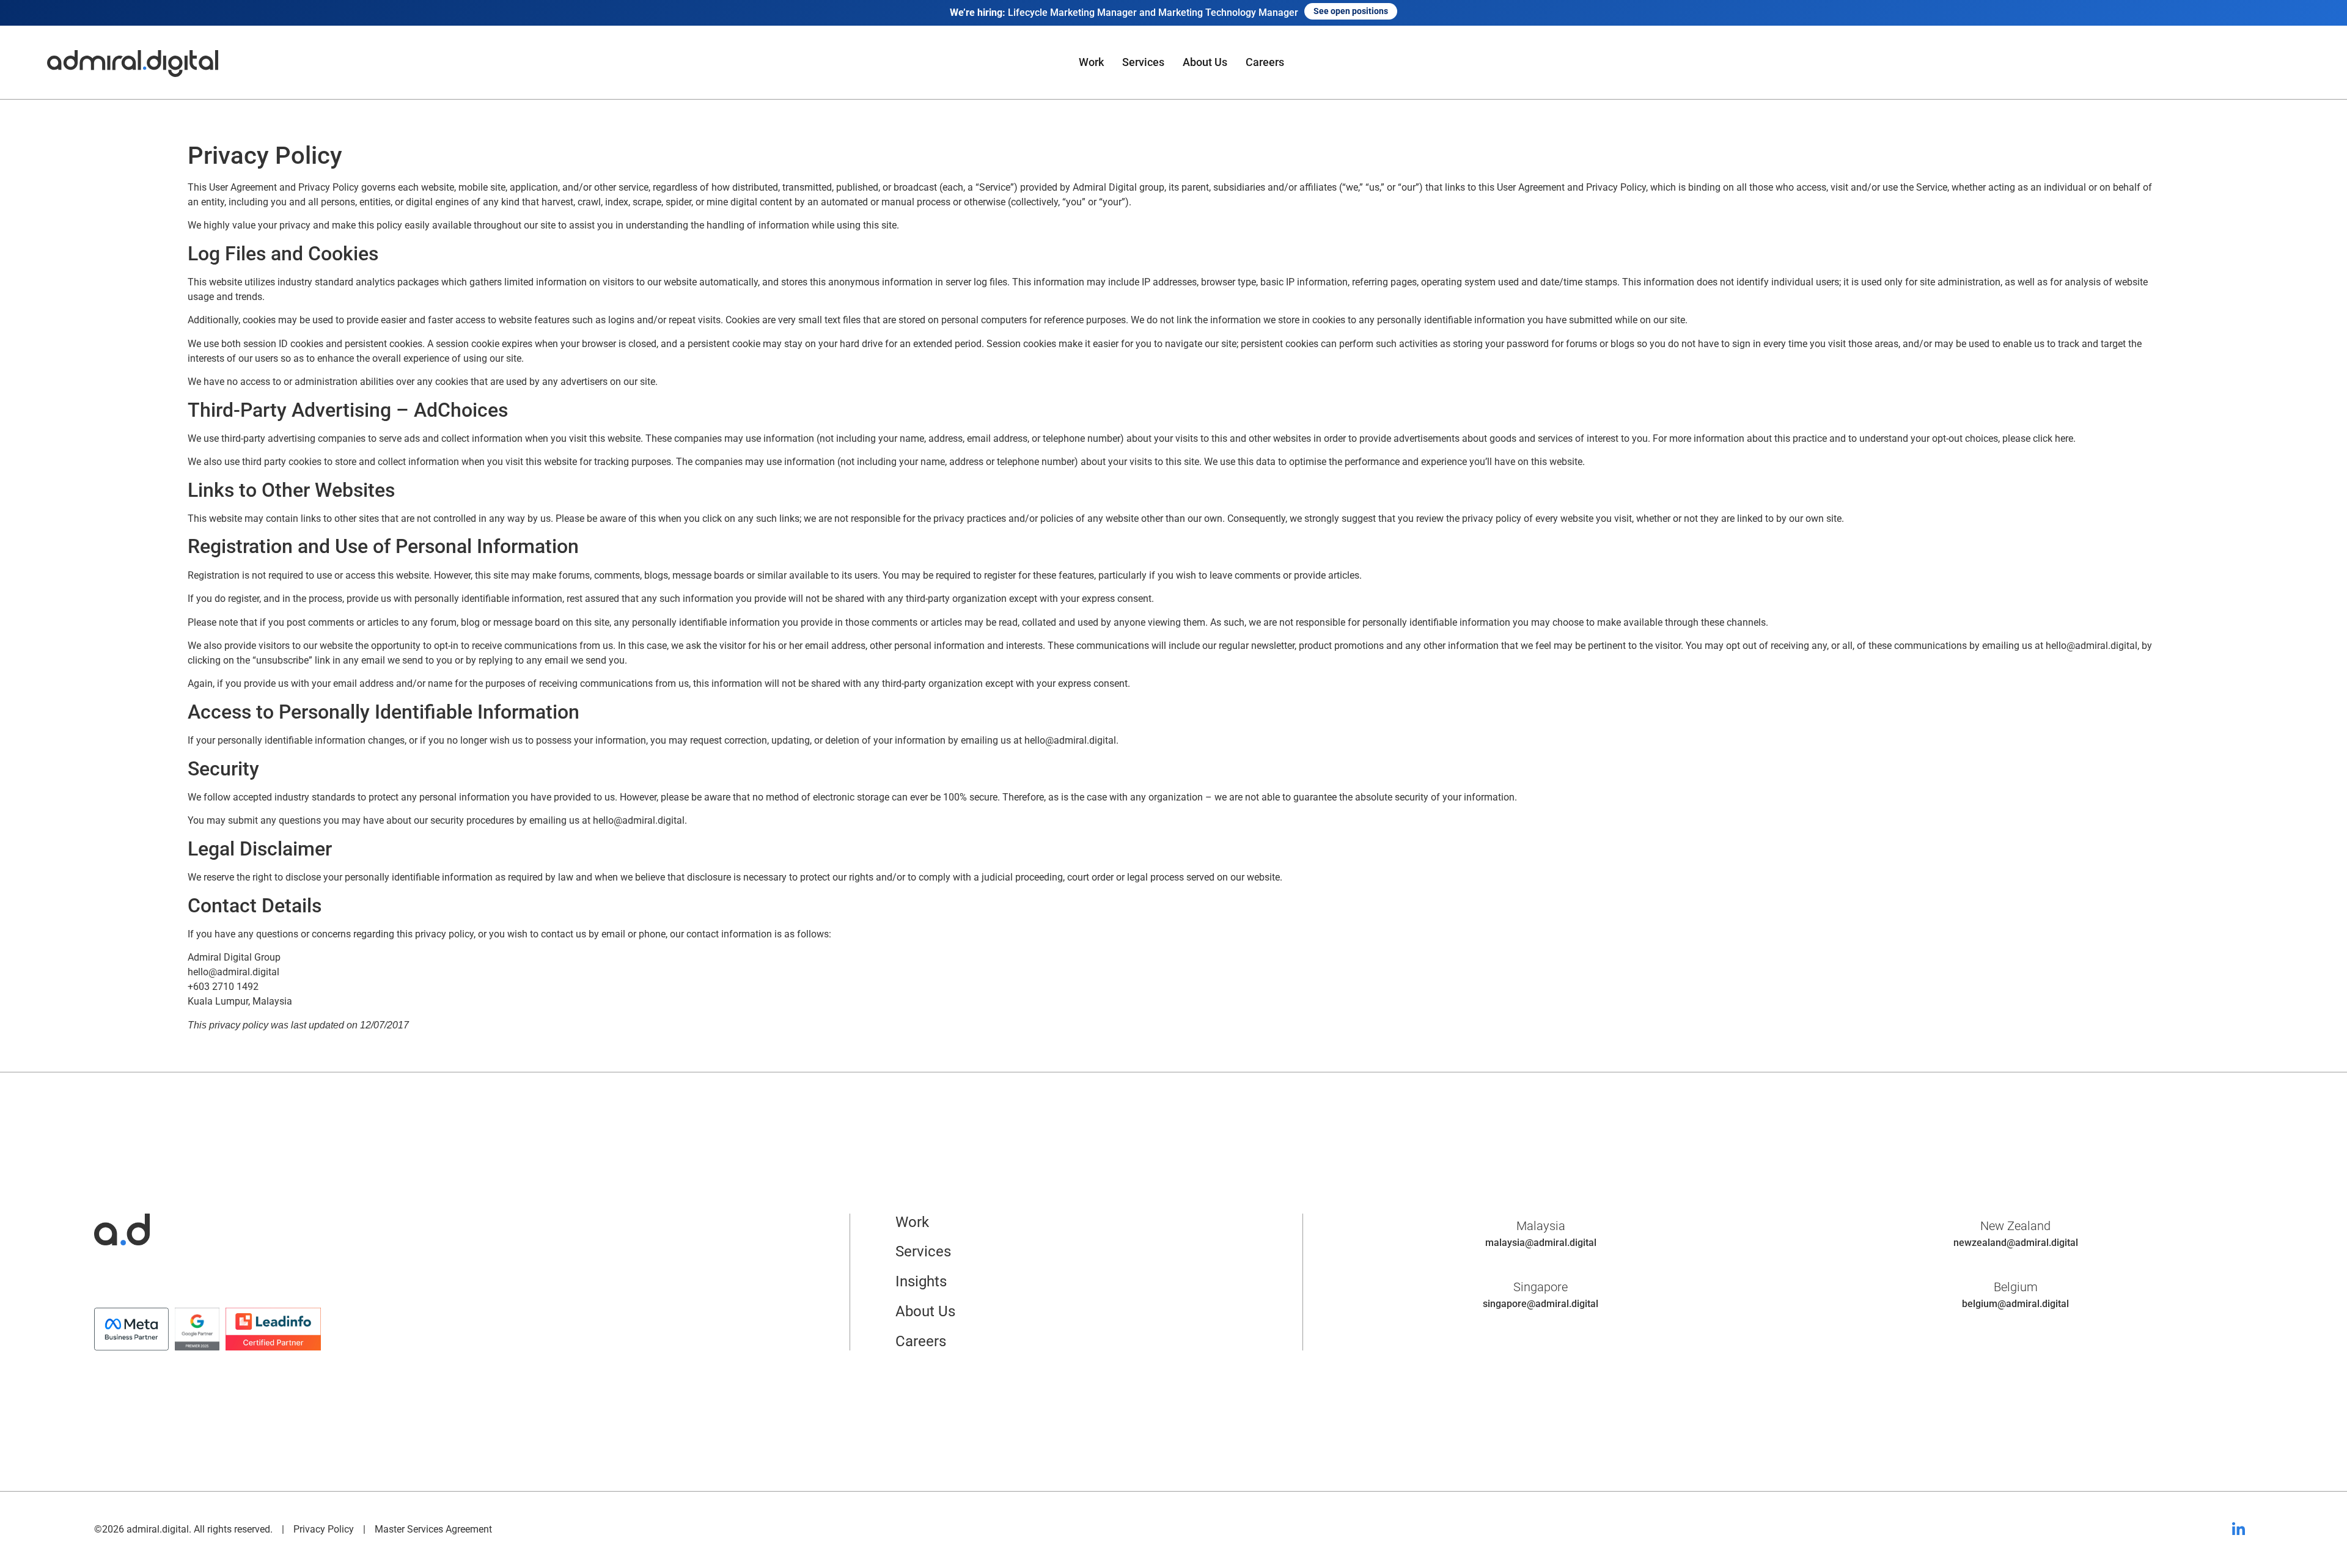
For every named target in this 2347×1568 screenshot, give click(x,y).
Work (1091, 62)
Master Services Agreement (433, 1529)
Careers (1265, 62)
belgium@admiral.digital (2015, 1304)
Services (1143, 62)
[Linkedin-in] (2238, 1530)
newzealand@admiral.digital (2016, 1243)
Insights (921, 1281)
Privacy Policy (324, 1529)
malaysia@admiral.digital (1541, 1243)
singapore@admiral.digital (1541, 1304)
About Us (1205, 62)
